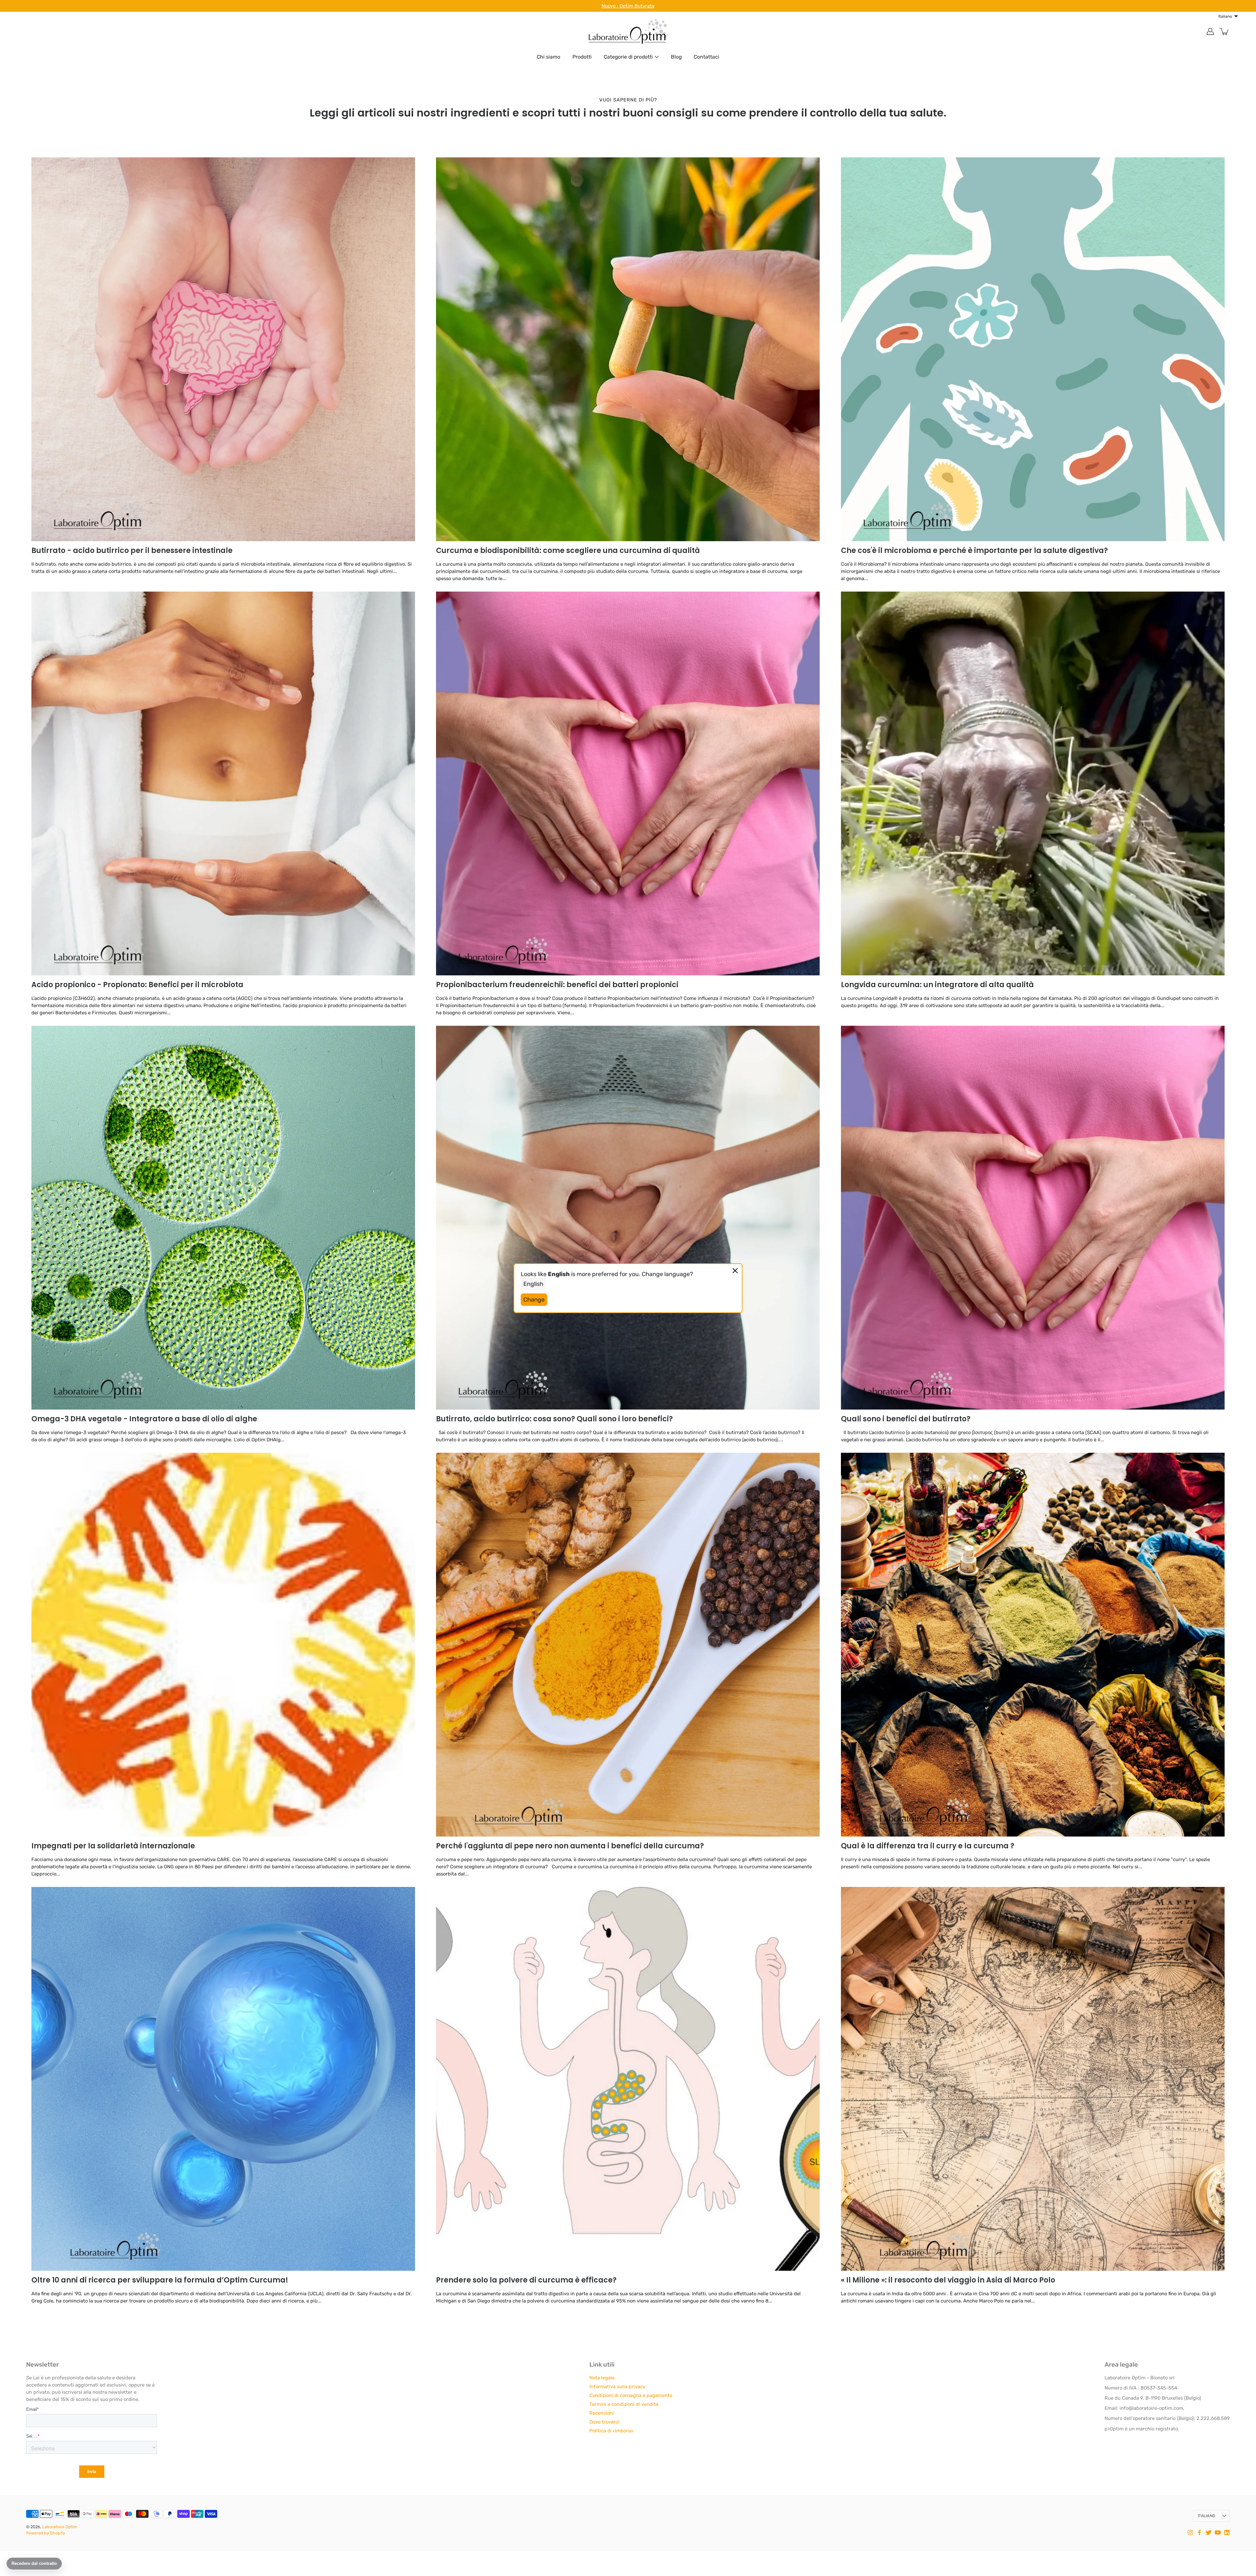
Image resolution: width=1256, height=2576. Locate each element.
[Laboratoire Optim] (628, 31)
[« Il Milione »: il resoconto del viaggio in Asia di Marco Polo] (1033, 2079)
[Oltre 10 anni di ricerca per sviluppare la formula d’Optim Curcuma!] (223, 2079)
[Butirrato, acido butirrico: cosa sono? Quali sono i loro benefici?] (628, 1218)
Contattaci (706, 57)
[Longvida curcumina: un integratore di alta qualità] (1033, 783)
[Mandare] (1232, 2552)
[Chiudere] (1245, 2500)
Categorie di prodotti (628, 57)
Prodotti (582, 57)
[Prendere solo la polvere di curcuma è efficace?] (628, 2079)
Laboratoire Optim (60, 2527)
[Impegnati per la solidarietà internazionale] (223, 1645)
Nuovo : (611, 6)
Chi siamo (549, 57)
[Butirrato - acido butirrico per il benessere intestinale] (223, 349)
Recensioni (602, 2413)
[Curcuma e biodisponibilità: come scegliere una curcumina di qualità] (628, 349)
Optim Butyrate (637, 6)
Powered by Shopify (46, 2533)
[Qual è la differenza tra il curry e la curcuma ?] (1033, 1645)
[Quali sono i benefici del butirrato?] (1033, 1218)
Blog (676, 57)
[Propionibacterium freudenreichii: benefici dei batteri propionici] (628, 783)
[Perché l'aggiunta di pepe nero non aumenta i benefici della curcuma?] (628, 1645)
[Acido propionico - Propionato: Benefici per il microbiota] (223, 783)
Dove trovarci (604, 2422)
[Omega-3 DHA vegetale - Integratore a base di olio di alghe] (223, 1218)
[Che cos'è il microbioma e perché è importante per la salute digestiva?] (1033, 349)
